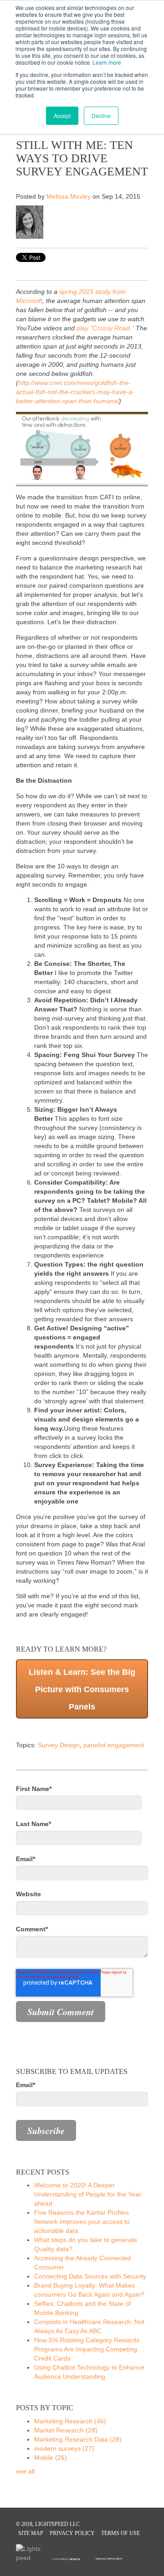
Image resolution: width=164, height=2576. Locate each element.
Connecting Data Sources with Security (90, 2276)
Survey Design (59, 1745)
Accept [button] (62, 115)
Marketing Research (70, 2421)
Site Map (31, 2533)
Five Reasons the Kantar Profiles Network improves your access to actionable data (82, 2222)
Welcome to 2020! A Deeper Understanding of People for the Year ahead (88, 2194)
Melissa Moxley (69, 196)
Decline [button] (101, 115)
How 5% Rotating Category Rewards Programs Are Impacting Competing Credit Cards (87, 2349)
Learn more (107, 62)
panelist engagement (114, 1745)
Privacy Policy (72, 2533)
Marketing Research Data (78, 2439)
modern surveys (64, 2448)
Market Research (66, 2430)
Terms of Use (120, 2533)
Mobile (51, 2458)
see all (25, 2471)
